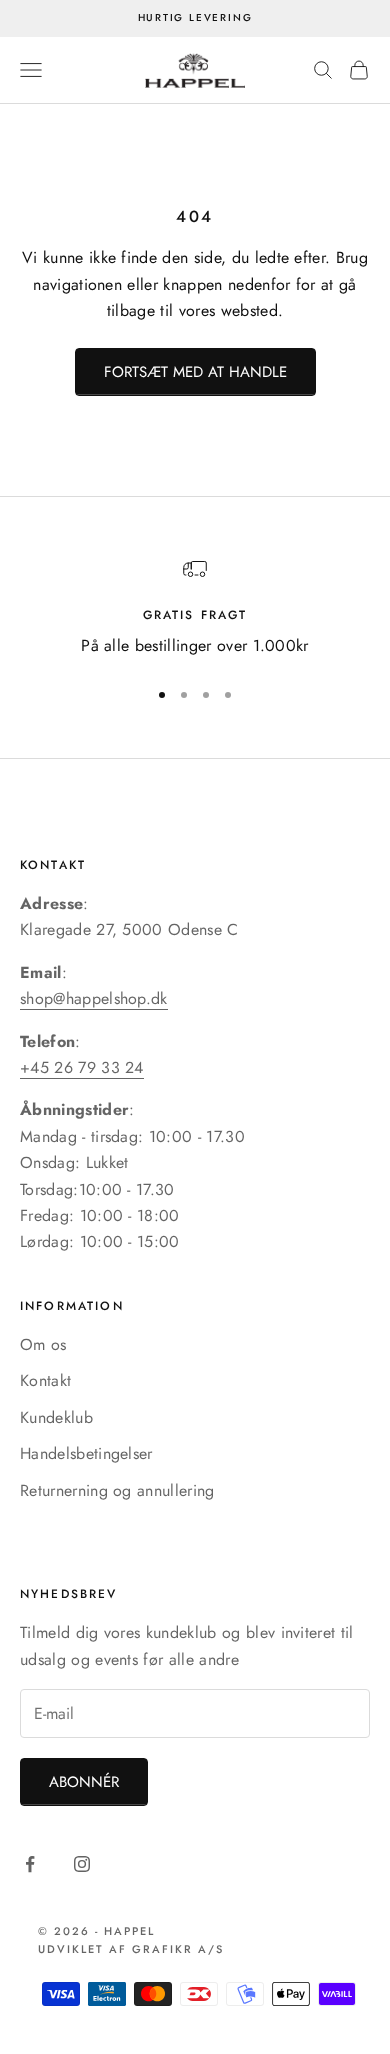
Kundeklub (56, 1417)
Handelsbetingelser (86, 1453)
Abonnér (84, 1782)
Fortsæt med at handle (195, 372)
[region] (195, 608)
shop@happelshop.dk (94, 998)
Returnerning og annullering (117, 1490)
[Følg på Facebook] (30, 1864)
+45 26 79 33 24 (82, 1067)
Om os (43, 1344)
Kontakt (45, 1380)
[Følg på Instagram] (82, 1864)
